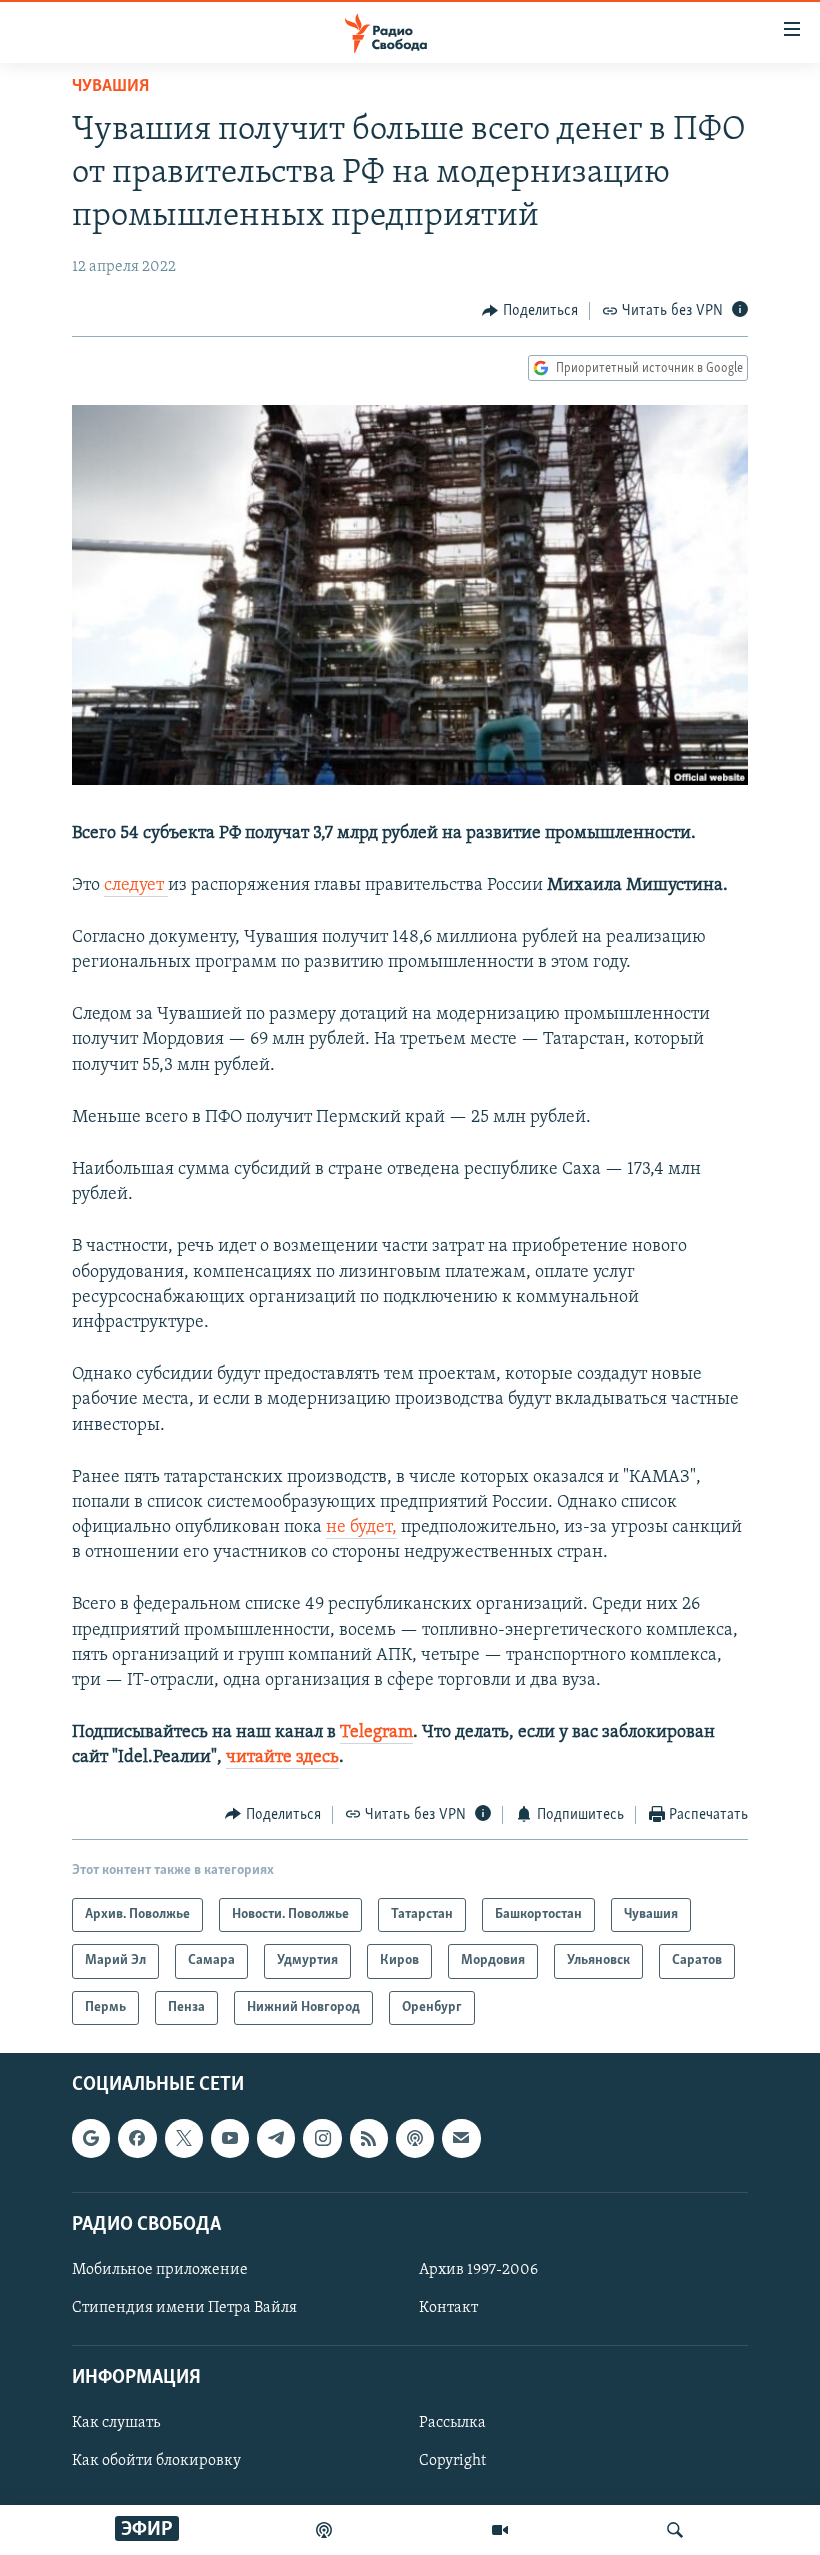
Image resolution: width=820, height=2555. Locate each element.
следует (136, 886)
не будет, (361, 1528)
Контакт (448, 2308)
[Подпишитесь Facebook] (137, 2138)
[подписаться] (461, 2138)
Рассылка (452, 2423)
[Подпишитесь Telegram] (276, 2138)
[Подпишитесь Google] (91, 2138)
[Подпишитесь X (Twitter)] (184, 2138)
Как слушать (116, 2423)
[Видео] (500, 2530)
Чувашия (110, 87)
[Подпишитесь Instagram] (322, 2138)
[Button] (530, 311)
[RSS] (369, 2138)
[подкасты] (324, 2530)
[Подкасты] (415, 2138)
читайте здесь (282, 1758)
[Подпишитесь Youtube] (230, 2138)
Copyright (452, 2461)
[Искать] (675, 2530)
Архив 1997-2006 (478, 2270)
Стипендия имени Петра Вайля (184, 2308)
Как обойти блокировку (156, 2461)
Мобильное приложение (160, 2270)
